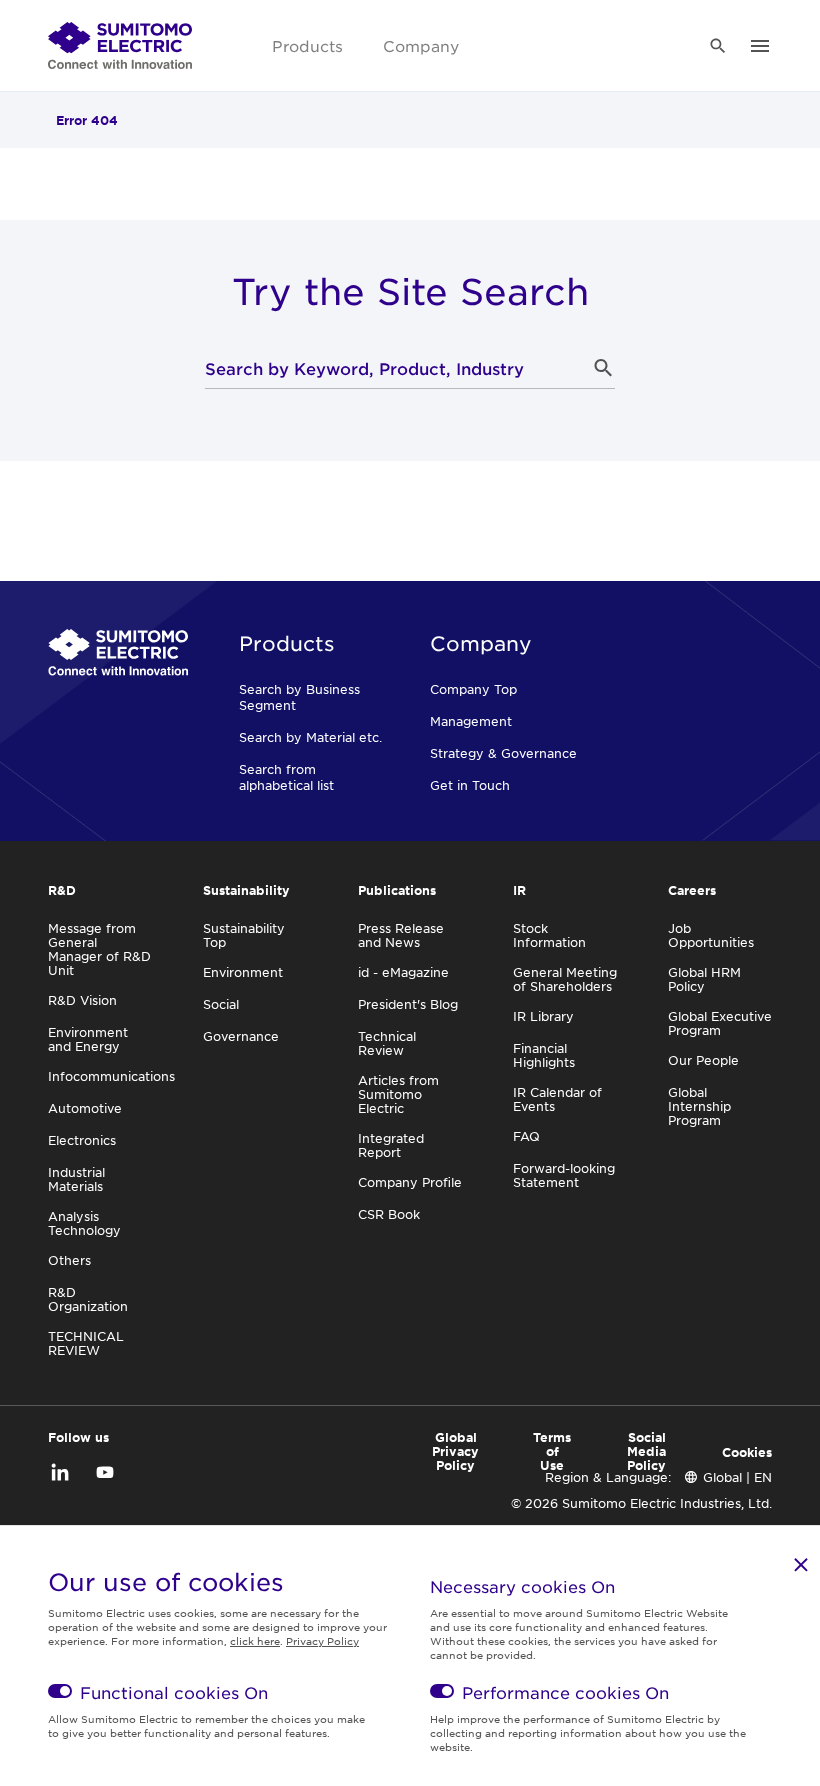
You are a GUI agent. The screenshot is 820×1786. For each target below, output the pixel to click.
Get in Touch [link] (470, 785)
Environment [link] (243, 972)
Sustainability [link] (246, 890)
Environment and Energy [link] (88, 1039)
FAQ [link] (526, 1136)
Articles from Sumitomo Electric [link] (398, 1094)
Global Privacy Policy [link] (455, 1451)
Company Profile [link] (410, 1182)
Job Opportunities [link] (711, 935)
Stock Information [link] (549, 935)
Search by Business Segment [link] (299, 697)
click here (255, 1640)
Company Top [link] (473, 689)
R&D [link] (62, 890)
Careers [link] (692, 890)
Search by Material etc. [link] (310, 737)
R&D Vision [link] (82, 1000)
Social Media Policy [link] (646, 1451)
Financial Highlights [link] (544, 1055)
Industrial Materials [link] (76, 1179)
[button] (603, 368)
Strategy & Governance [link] (503, 753)
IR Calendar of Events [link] (557, 1099)
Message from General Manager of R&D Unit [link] (99, 949)
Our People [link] (703, 1060)
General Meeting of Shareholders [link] (565, 979)
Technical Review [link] (387, 1043)
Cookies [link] (747, 1452)
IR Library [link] (543, 1016)
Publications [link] (397, 890)
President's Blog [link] (408, 1004)
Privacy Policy (322, 1640)
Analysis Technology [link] (84, 1223)
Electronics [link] (82, 1140)
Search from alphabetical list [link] (286, 777)
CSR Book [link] (389, 1214)
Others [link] (69, 1260)
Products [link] (307, 45)
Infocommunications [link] (111, 1076)
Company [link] (421, 45)
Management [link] (471, 721)
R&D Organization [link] (88, 1299)
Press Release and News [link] (401, 935)
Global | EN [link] (737, 1477)
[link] (120, 46)
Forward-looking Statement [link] (564, 1175)
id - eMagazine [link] (403, 972)
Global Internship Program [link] (699, 1106)
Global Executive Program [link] (720, 1023)
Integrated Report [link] (391, 1145)
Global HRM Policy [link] (704, 979)
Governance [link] (241, 1036)
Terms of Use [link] (552, 1451)
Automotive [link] (85, 1108)
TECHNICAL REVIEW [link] (86, 1343)
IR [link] (519, 890)
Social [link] (221, 1004)
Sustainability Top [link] (244, 935)
